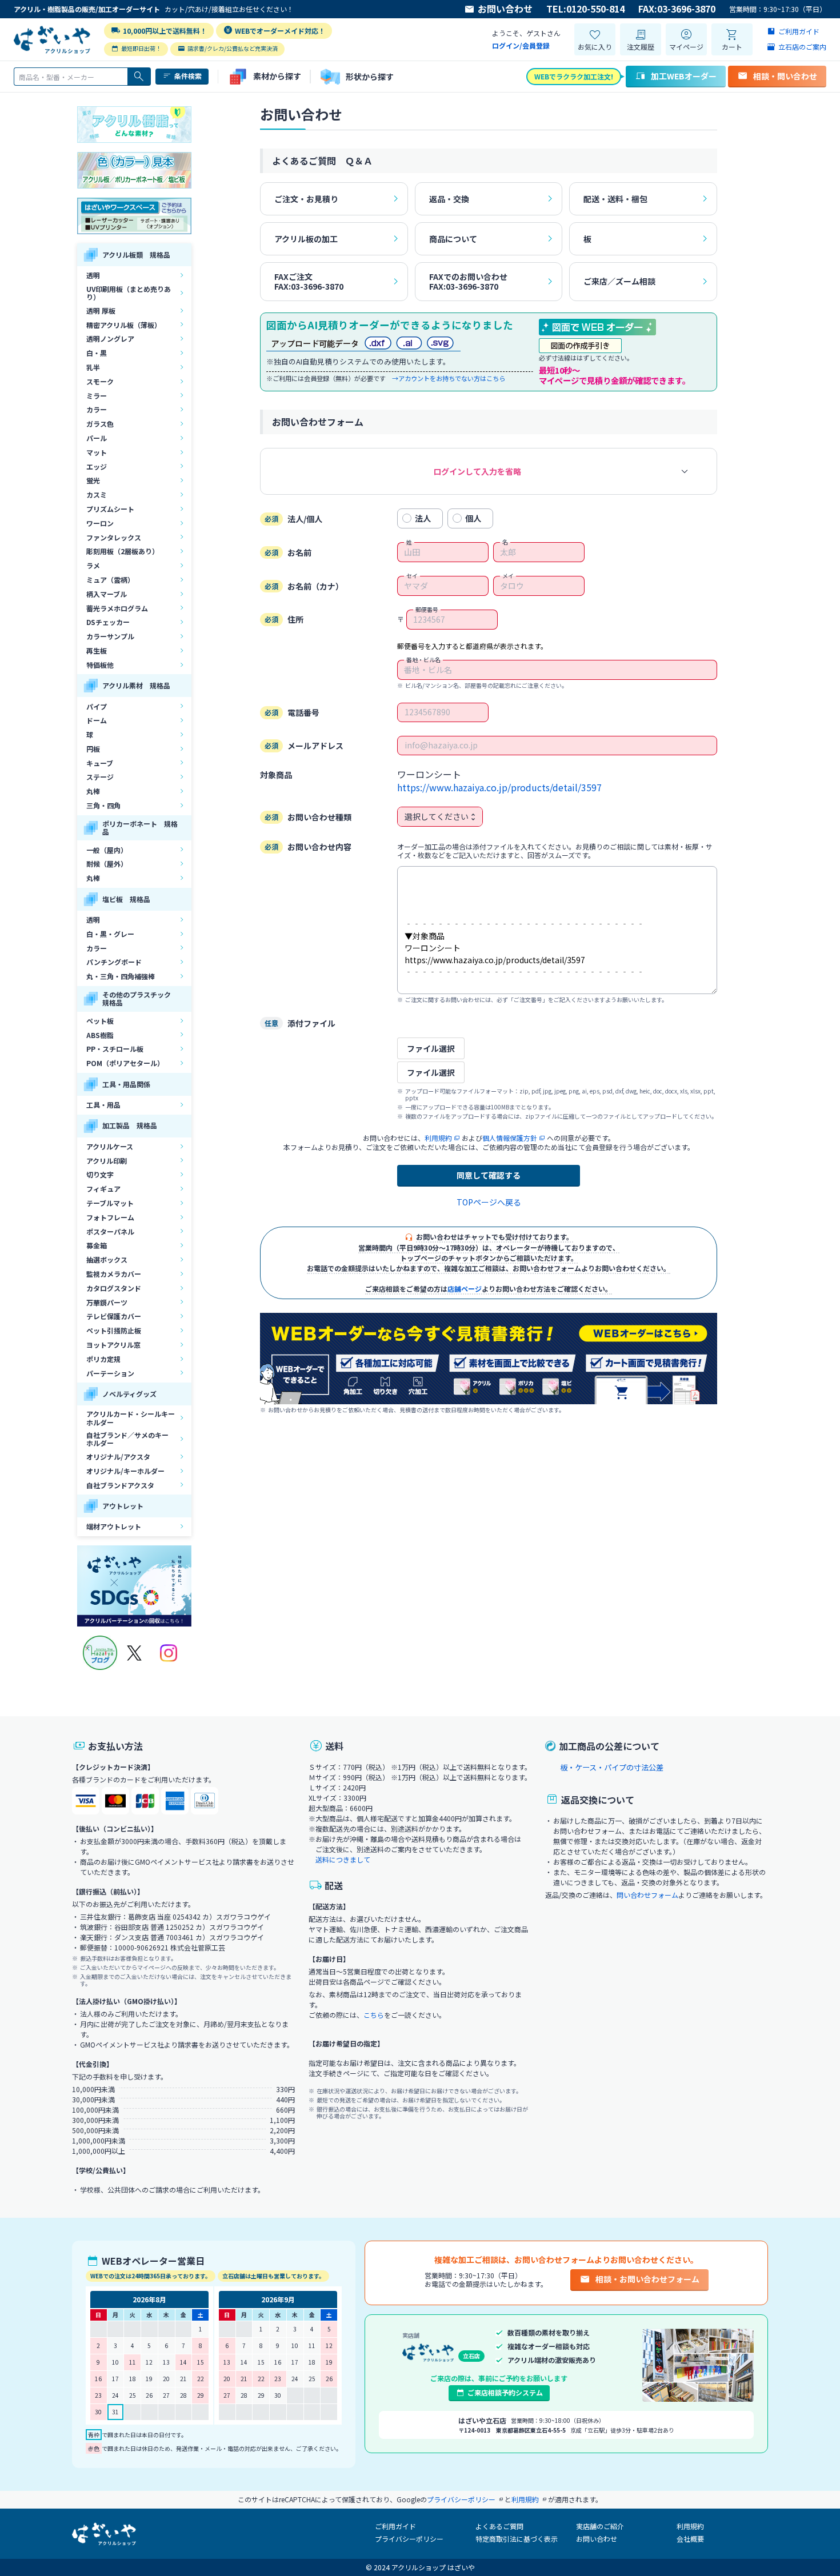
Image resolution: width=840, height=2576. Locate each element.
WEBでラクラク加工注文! (574, 76)
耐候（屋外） (107, 864)
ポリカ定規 (103, 1359)
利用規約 (690, 2526)
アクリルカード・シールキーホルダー (131, 1418)
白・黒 (97, 353)
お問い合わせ (505, 9)
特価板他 (100, 665)
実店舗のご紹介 (600, 2526)
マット (97, 452)
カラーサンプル (110, 636)
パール (97, 438)
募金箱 (97, 1245)
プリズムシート (110, 509)
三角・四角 (103, 805)
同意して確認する (489, 1175)
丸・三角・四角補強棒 (121, 976)
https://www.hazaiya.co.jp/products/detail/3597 (499, 788)
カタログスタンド (114, 1288)
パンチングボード (114, 962)
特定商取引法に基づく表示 (517, 2539)
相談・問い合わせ (785, 76)
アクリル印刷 (107, 1161)
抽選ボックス (107, 1259)
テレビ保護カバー (114, 1316)
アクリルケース (110, 1146)
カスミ (97, 494)
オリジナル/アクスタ (118, 1457)
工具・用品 (103, 1105)
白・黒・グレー (110, 934)
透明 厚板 (101, 311)
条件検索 (188, 76)
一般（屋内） (107, 850)
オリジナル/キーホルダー (125, 1471)
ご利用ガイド (395, 2526)
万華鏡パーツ (107, 1302)
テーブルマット (110, 1203)
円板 (93, 749)
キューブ (100, 763)
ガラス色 (100, 424)
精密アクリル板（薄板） (124, 325)
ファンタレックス (114, 537)
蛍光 (93, 480)
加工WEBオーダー (684, 76)
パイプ (97, 706)
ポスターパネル (110, 1231)
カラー (97, 409)
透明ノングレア (110, 338)
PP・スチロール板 (115, 1049)
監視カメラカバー (114, 1274)
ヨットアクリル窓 (113, 1345)
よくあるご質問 (499, 2526)
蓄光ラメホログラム (117, 608)
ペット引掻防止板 (114, 1330)
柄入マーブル (107, 594)
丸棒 (93, 791)
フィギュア (103, 1189)
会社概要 (690, 2539)
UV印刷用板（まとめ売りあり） (129, 293)
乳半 (93, 367)
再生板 (97, 650)
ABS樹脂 (100, 1035)
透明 (93, 275)
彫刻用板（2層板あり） (123, 551)
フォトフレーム (110, 1217)
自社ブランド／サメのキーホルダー (127, 1439)
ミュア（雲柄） (110, 580)
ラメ (93, 565)
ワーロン (100, 523)
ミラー (97, 396)
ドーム (97, 720)
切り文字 (100, 1174)
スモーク (100, 381)
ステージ (100, 777)
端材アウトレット (114, 1526)
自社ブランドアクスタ (120, 1485)
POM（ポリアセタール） (125, 1063)
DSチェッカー (108, 622)
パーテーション (110, 1373)
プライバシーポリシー (409, 2539)
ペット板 (100, 1021)
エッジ (97, 466)
